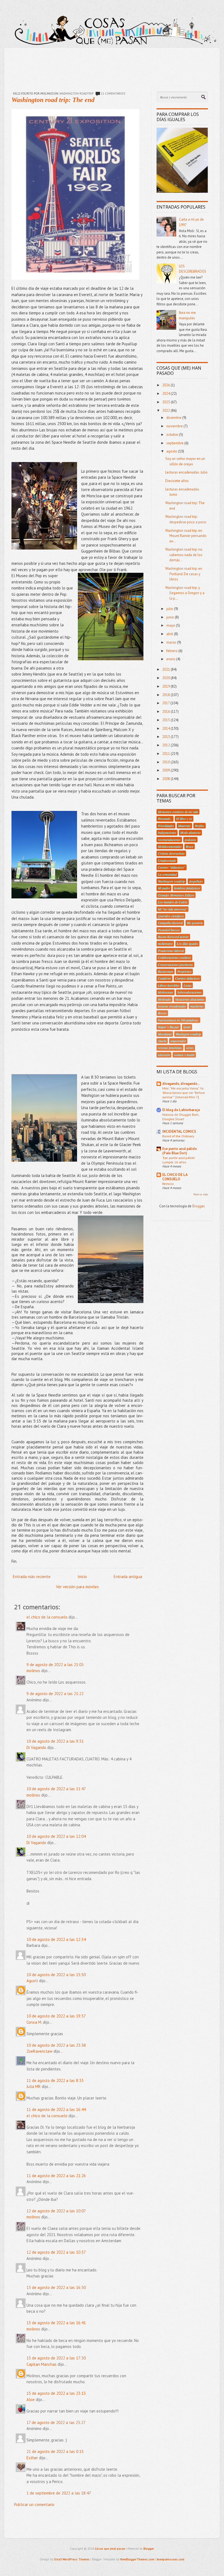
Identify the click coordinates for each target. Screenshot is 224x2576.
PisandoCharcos (169, 930)
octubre (173, 435)
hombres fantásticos (187, 888)
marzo (172, 642)
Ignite (187, 1027)
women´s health (184, 1055)
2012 (166, 745)
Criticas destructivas (171, 853)
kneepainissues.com (171, 2559)
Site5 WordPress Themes (72, 2559)
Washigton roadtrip (188, 1034)
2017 (166, 703)
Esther (32, 2458)
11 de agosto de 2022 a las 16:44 (56, 2109)
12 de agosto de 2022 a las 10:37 (56, 2252)
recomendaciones (169, 840)
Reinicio (168, 1184)
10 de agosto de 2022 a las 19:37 (56, 2016)
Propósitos (184, 971)
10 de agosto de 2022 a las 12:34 (56, 1939)
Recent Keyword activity (173, 937)
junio (171, 617)
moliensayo (165, 944)
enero (171, 659)
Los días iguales (187, 944)
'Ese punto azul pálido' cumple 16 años (179, 1160)
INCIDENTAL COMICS (179, 1131)
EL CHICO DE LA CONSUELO (175, 1177)
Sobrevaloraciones (189, 992)
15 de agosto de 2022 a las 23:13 (56, 2393)
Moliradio (164, 999)
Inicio (82, 1577)
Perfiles (200, 826)
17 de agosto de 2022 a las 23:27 (56, 2422)
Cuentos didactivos (187, 978)
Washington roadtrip (76, 94)
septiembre (175, 443)
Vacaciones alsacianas (190, 999)
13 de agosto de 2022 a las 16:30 (56, 2287)
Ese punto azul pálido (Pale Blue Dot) (180, 1151)
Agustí (32, 1981)
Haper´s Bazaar (169, 1027)
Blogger (198, 1206)
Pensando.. (165, 819)
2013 (166, 737)
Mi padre (164, 888)
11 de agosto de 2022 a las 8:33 (55, 2080)
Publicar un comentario (34, 2505)
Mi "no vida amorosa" (173, 909)
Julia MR (34, 2086)
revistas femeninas (170, 1048)
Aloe (31, 2400)
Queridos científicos (171, 916)
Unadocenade (167, 860)
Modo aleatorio (190, 833)
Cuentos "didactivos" (172, 867)
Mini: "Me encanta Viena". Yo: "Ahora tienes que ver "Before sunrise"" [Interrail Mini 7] (184, 1093)
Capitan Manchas (42, 2364)
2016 (166, 712)
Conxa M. (34, 2022)
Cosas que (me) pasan (110, 2549)
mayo (171, 625)
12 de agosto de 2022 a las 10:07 (56, 2211)
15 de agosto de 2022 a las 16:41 (56, 2323)
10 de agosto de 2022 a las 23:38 (56, 2045)
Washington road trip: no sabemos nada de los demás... (184, 555)
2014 (166, 728)
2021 (166, 669)
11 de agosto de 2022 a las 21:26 (56, 2176)
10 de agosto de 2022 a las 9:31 (55, 1741)
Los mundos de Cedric (173, 902)
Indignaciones (167, 833)
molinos (33, 1671)
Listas (188, 985)
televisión (164, 1055)
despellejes (196, 881)
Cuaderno (164, 978)
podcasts (190, 840)
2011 (166, 754)
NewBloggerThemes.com (137, 2559)
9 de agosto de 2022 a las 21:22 (55, 1694)
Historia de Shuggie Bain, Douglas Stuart (181, 1117)
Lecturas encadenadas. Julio (186, 472)
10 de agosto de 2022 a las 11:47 (56, 1789)
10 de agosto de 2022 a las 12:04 (56, 1836)
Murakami (165, 1034)
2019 (166, 686)
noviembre (175, 426)
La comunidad (167, 874)
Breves (162, 1013)
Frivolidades (166, 826)
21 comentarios (113, 94)
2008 (166, 779)
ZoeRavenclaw (39, 2051)
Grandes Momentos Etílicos (176, 895)
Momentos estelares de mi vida (178, 812)
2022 (166, 411)
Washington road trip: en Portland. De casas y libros (184, 574)
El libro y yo (184, 819)
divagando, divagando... (181, 1084)
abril (170, 634)
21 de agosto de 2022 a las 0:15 (55, 2451)
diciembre (174, 418)
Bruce (190, 846)
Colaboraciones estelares (174, 957)
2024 (166, 394)
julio (170, 609)
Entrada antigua (128, 1577)
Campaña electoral (170, 923)
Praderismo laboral (171, 951)
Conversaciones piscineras (175, 965)
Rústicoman (166, 971)
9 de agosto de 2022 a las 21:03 (55, 1665)
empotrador (178, 1041)
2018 (166, 695)
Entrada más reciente (32, 1577)
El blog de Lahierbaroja (181, 1110)
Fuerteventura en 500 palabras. (178, 1020)
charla (162, 1041)
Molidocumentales (170, 846)
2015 (166, 720)
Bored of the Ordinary (178, 1136)
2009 (166, 770)
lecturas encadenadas (172, 1006)
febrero (172, 651)
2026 (166, 385)
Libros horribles (169, 985)
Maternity (184, 826)
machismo (197, 1006)
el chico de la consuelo (47, 1617)
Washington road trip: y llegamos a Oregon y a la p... (185, 593)
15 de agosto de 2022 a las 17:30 (56, 2358)
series (190, 1048)
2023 (166, 402)
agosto (172, 451)
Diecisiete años (177, 481)
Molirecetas (166, 992)
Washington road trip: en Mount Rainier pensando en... (186, 536)
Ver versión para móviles (77, 1587)
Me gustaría (195, 923)
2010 (166, 762)
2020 (166, 678)
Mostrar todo (201, 1194)
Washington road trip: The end (53, 100)
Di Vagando (36, 1747)
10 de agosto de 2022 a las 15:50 (56, 1975)
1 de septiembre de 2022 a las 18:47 (59, 2493)
